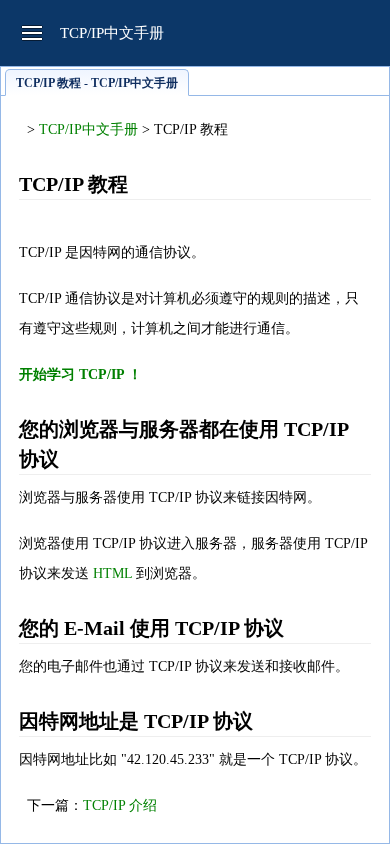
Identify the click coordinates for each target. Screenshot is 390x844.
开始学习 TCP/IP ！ (80, 374)
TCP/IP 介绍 (120, 805)
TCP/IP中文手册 (88, 129)
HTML (112, 573)
